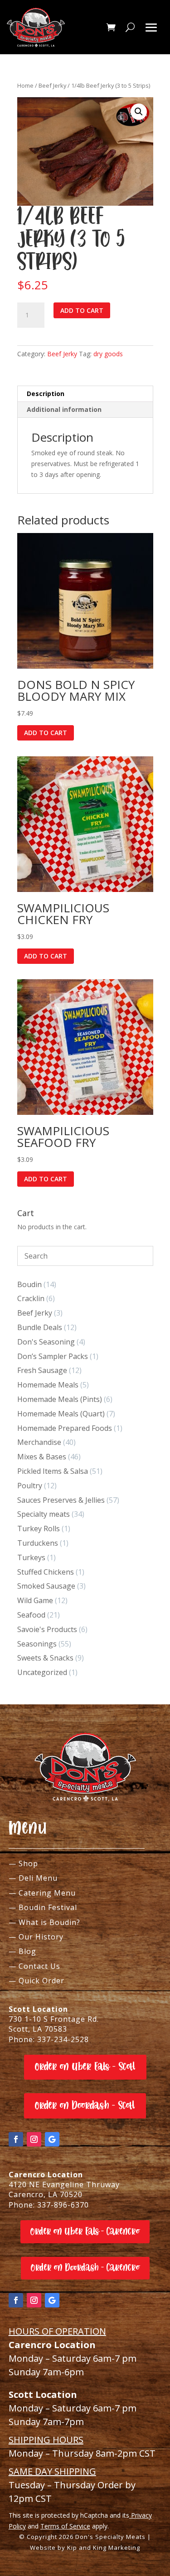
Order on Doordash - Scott (85, 2106)
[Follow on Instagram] (34, 2139)
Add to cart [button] (46, 733)
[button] (139, 112)
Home (25, 85)
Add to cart (82, 310)
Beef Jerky (52, 85)
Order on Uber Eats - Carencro (85, 2232)
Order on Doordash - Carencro (85, 2268)
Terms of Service (65, 2526)
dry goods (108, 354)
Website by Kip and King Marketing (85, 2548)
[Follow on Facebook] (16, 2139)
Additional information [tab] (64, 409)
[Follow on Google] (52, 2139)
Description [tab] (46, 394)
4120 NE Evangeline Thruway (64, 2184)
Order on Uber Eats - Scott (85, 2067)
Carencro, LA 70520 (46, 2194)
